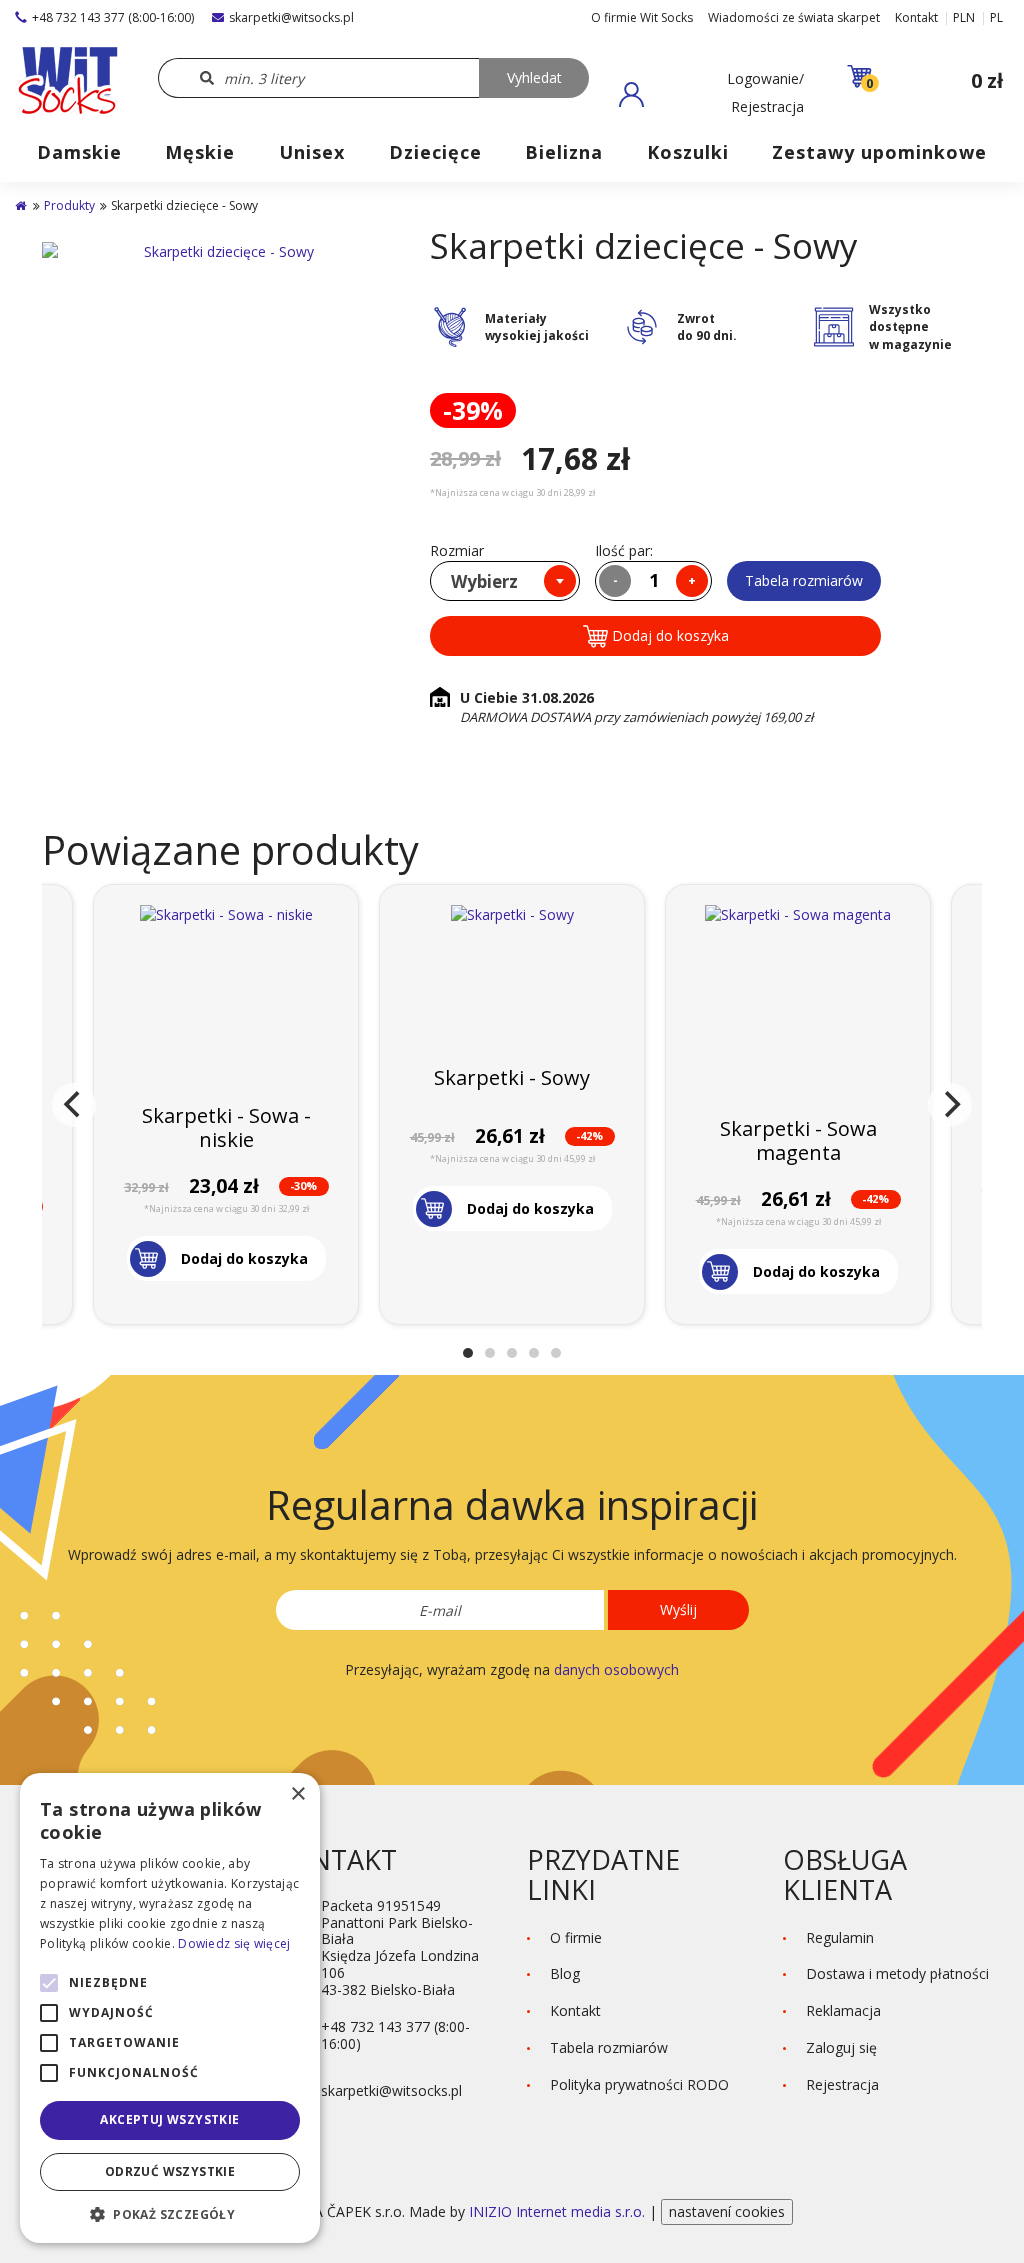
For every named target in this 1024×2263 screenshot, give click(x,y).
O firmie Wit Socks (642, 17)
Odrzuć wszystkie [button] (170, 2171)
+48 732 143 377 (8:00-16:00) (113, 17)
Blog (565, 1973)
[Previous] (74, 1105)
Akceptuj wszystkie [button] (169, 2119)
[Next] (950, 1105)
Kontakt (916, 17)
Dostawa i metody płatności (897, 1973)
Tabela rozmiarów (804, 580)
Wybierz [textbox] (484, 581)
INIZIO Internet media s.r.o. (559, 2211)
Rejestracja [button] (842, 2084)
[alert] (170, 2008)
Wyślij (678, 1609)
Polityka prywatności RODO (639, 2084)
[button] (711, 94)
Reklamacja (843, 2010)
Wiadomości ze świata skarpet (794, 17)
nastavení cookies (727, 2211)
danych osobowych (616, 1669)
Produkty (69, 205)
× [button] (297, 1794)
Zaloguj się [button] (841, 2047)
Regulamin (840, 1937)
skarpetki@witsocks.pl (291, 17)
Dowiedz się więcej (234, 1943)
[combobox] (505, 581)
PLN (964, 17)
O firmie (576, 1937)
